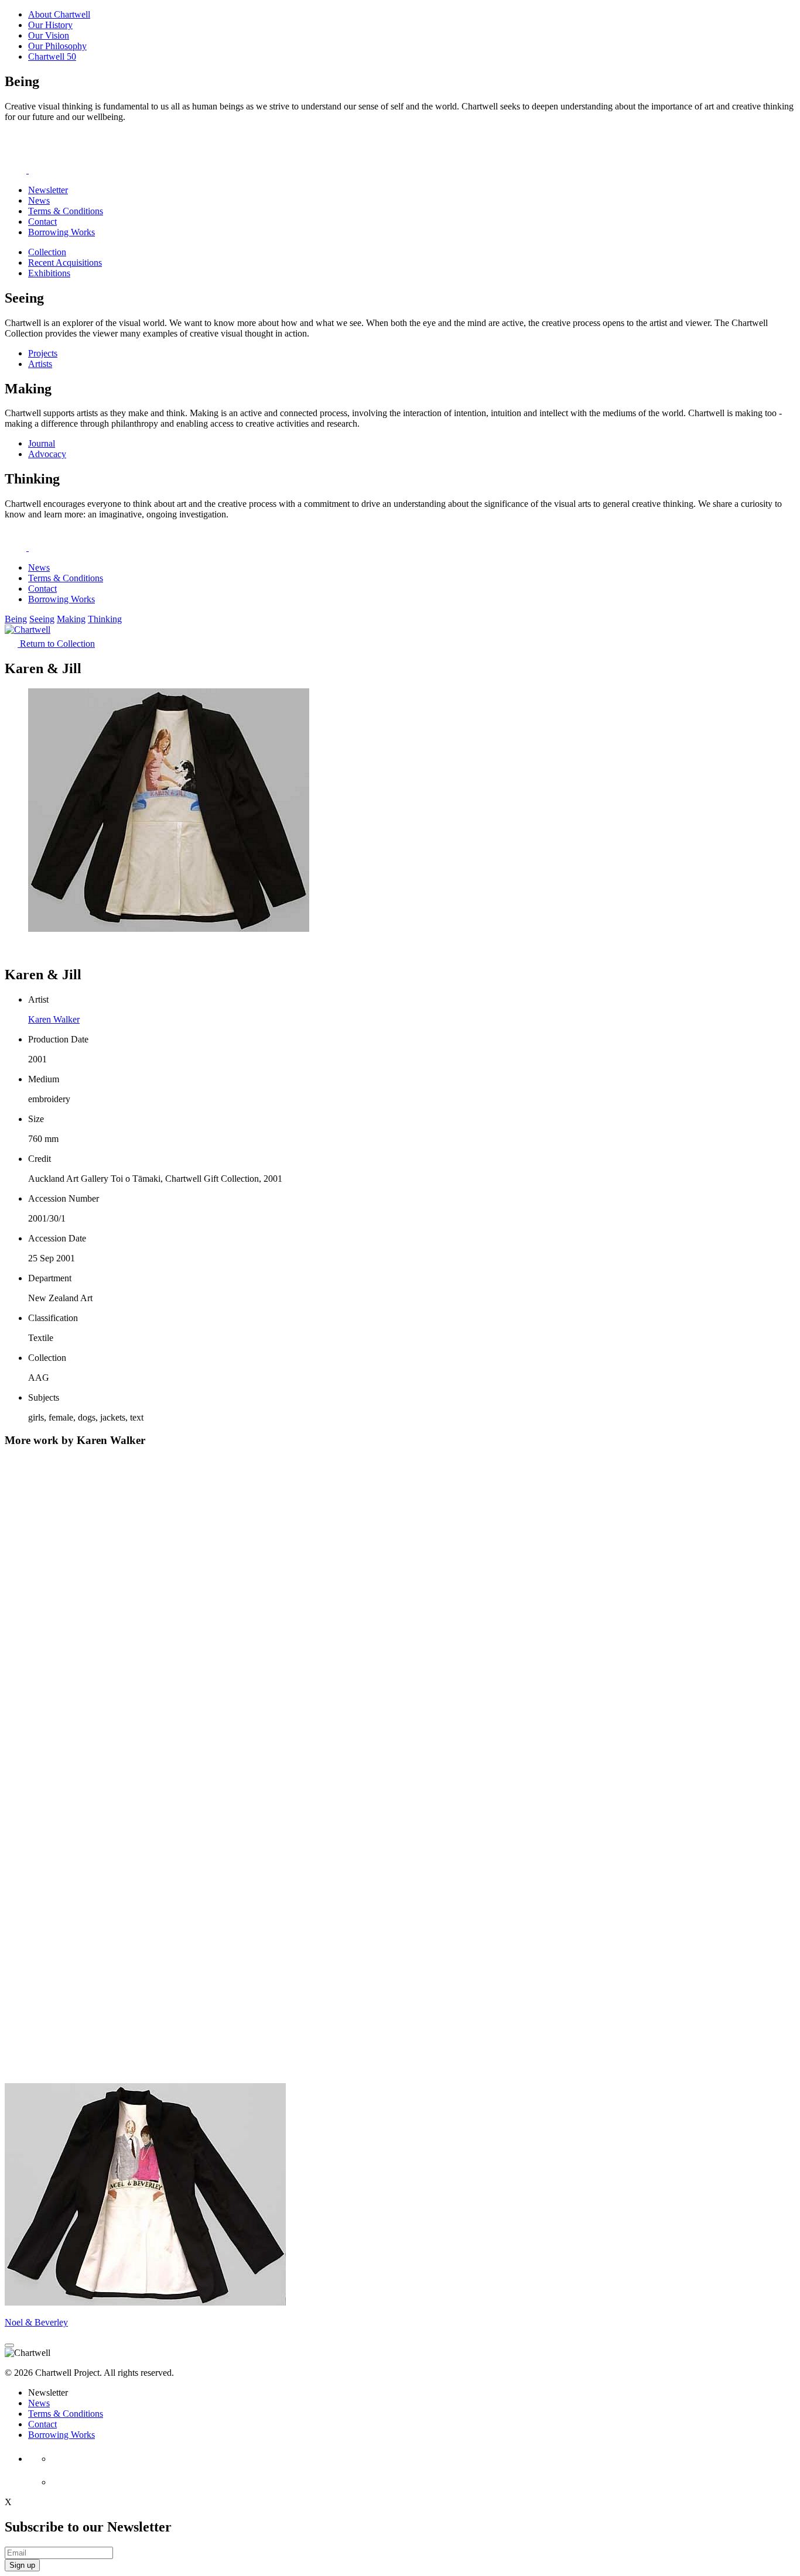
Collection (47, 252)
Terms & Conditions (66, 211)
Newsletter (48, 190)
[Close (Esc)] (9, 2345)
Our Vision (49, 35)
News (39, 200)
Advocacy (47, 454)
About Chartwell (59, 14)
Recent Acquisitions (65, 263)
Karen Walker (54, 1019)
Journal (42, 443)
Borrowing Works (61, 232)
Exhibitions (49, 273)
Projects (43, 353)
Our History (50, 25)
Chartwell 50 (52, 56)
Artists (40, 364)
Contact (42, 222)
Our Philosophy (57, 46)
